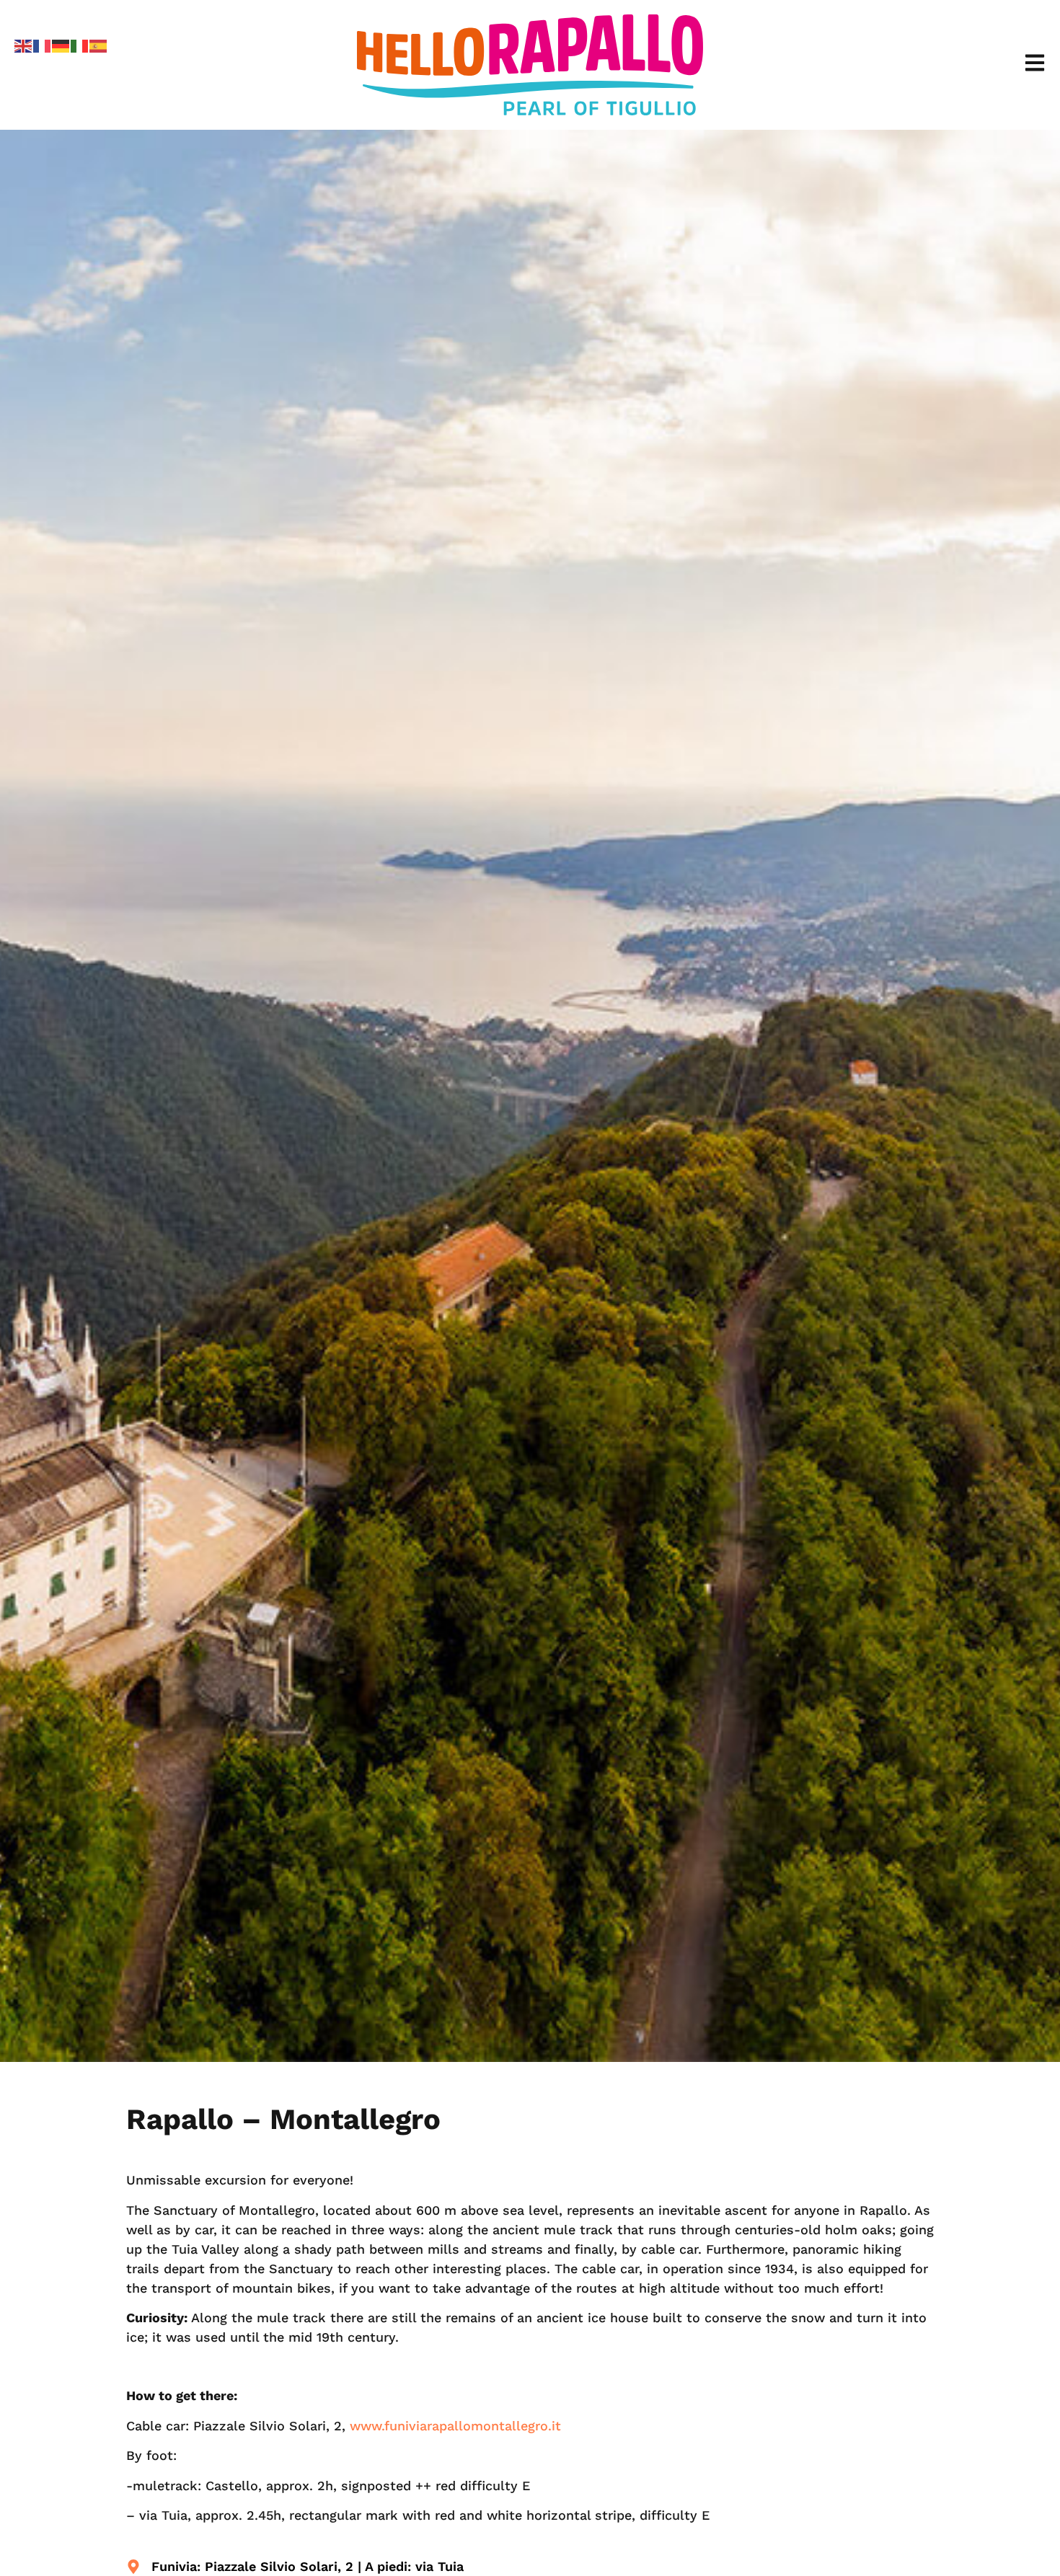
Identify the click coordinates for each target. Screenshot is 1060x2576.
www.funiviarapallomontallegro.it (455, 2426)
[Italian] (80, 45)
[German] (61, 45)
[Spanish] (99, 45)
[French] (43, 45)
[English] (24, 45)
